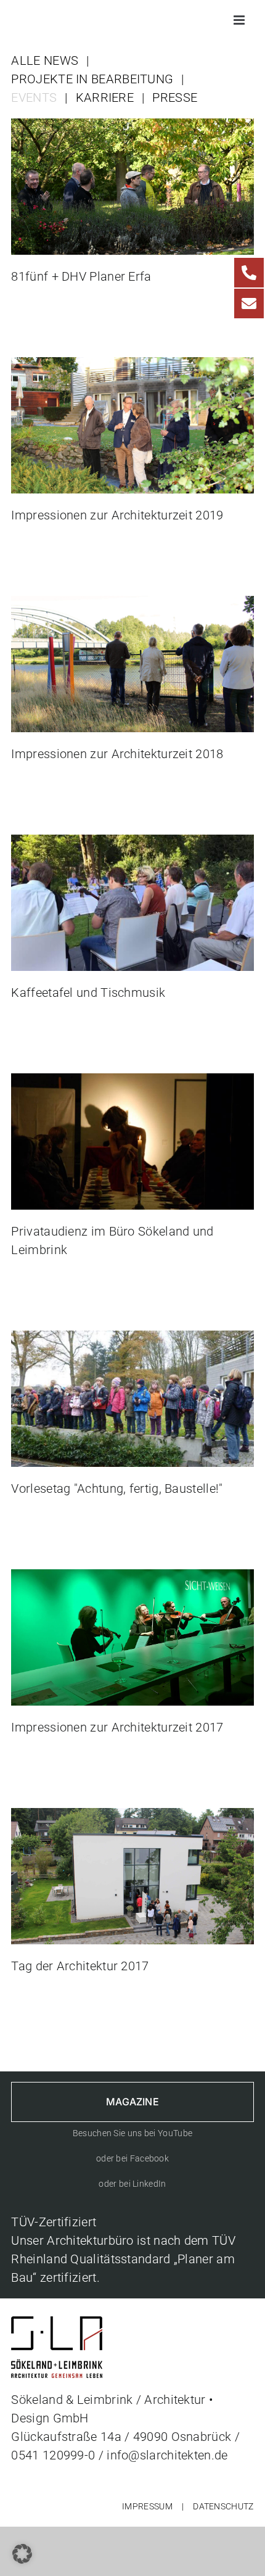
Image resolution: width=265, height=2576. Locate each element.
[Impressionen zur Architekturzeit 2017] (132, 1579)
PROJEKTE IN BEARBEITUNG (92, 79)
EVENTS (34, 97)
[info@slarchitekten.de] (249, 303)
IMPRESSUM (147, 2506)
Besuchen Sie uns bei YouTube (132, 2133)
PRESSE (175, 97)
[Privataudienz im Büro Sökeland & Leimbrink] (132, 1083)
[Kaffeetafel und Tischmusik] (132, 844)
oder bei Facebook (132, 2158)
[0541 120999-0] (249, 273)
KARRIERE (105, 97)
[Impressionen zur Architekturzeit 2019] (132, 366)
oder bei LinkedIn (132, 2184)
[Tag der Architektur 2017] (132, 1817)
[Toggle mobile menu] (240, 20)
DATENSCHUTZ (223, 2506)
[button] (22, 2554)
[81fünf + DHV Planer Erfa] (132, 128)
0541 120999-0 (53, 2455)
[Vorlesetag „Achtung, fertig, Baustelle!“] (132, 1340)
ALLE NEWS (45, 60)
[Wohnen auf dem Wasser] (132, 605)
